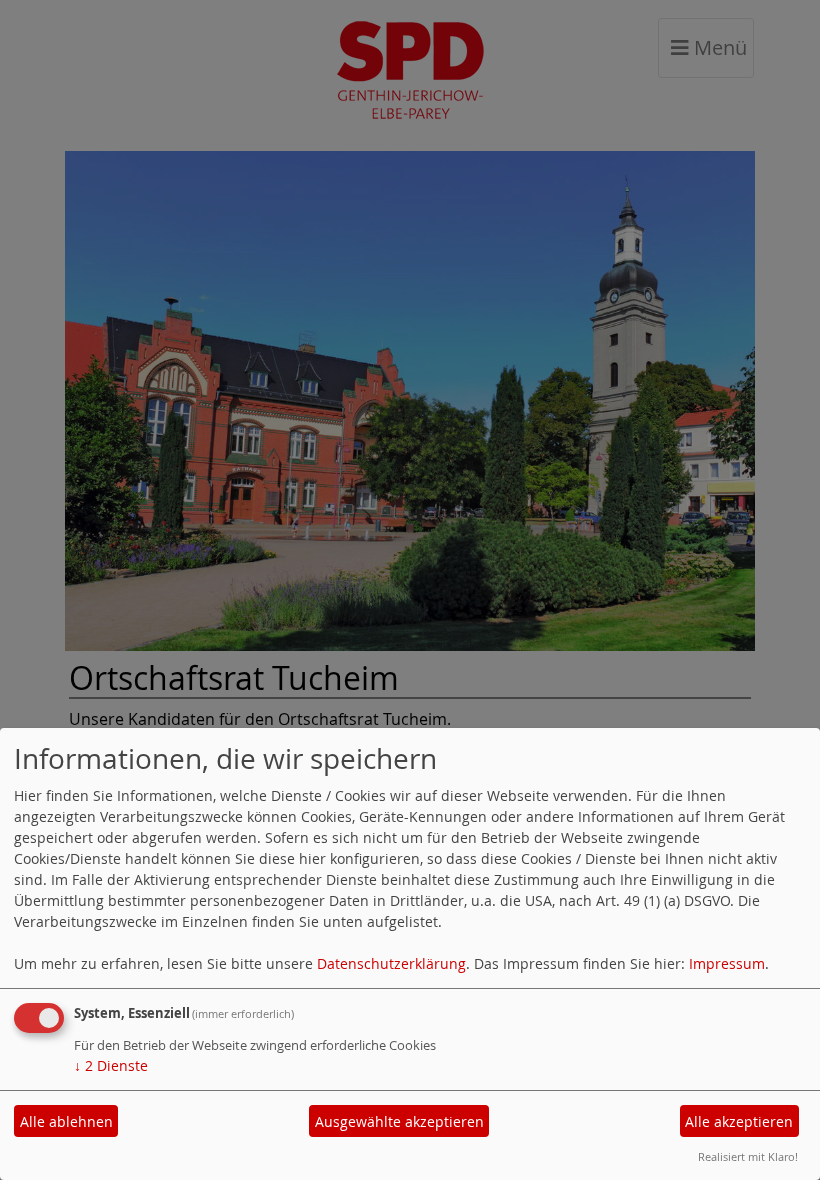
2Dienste (111, 1065)
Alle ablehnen (66, 1121)
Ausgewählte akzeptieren (399, 1121)
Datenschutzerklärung (391, 963)
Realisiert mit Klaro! (748, 1156)
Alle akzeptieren (739, 1121)
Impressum (727, 963)
